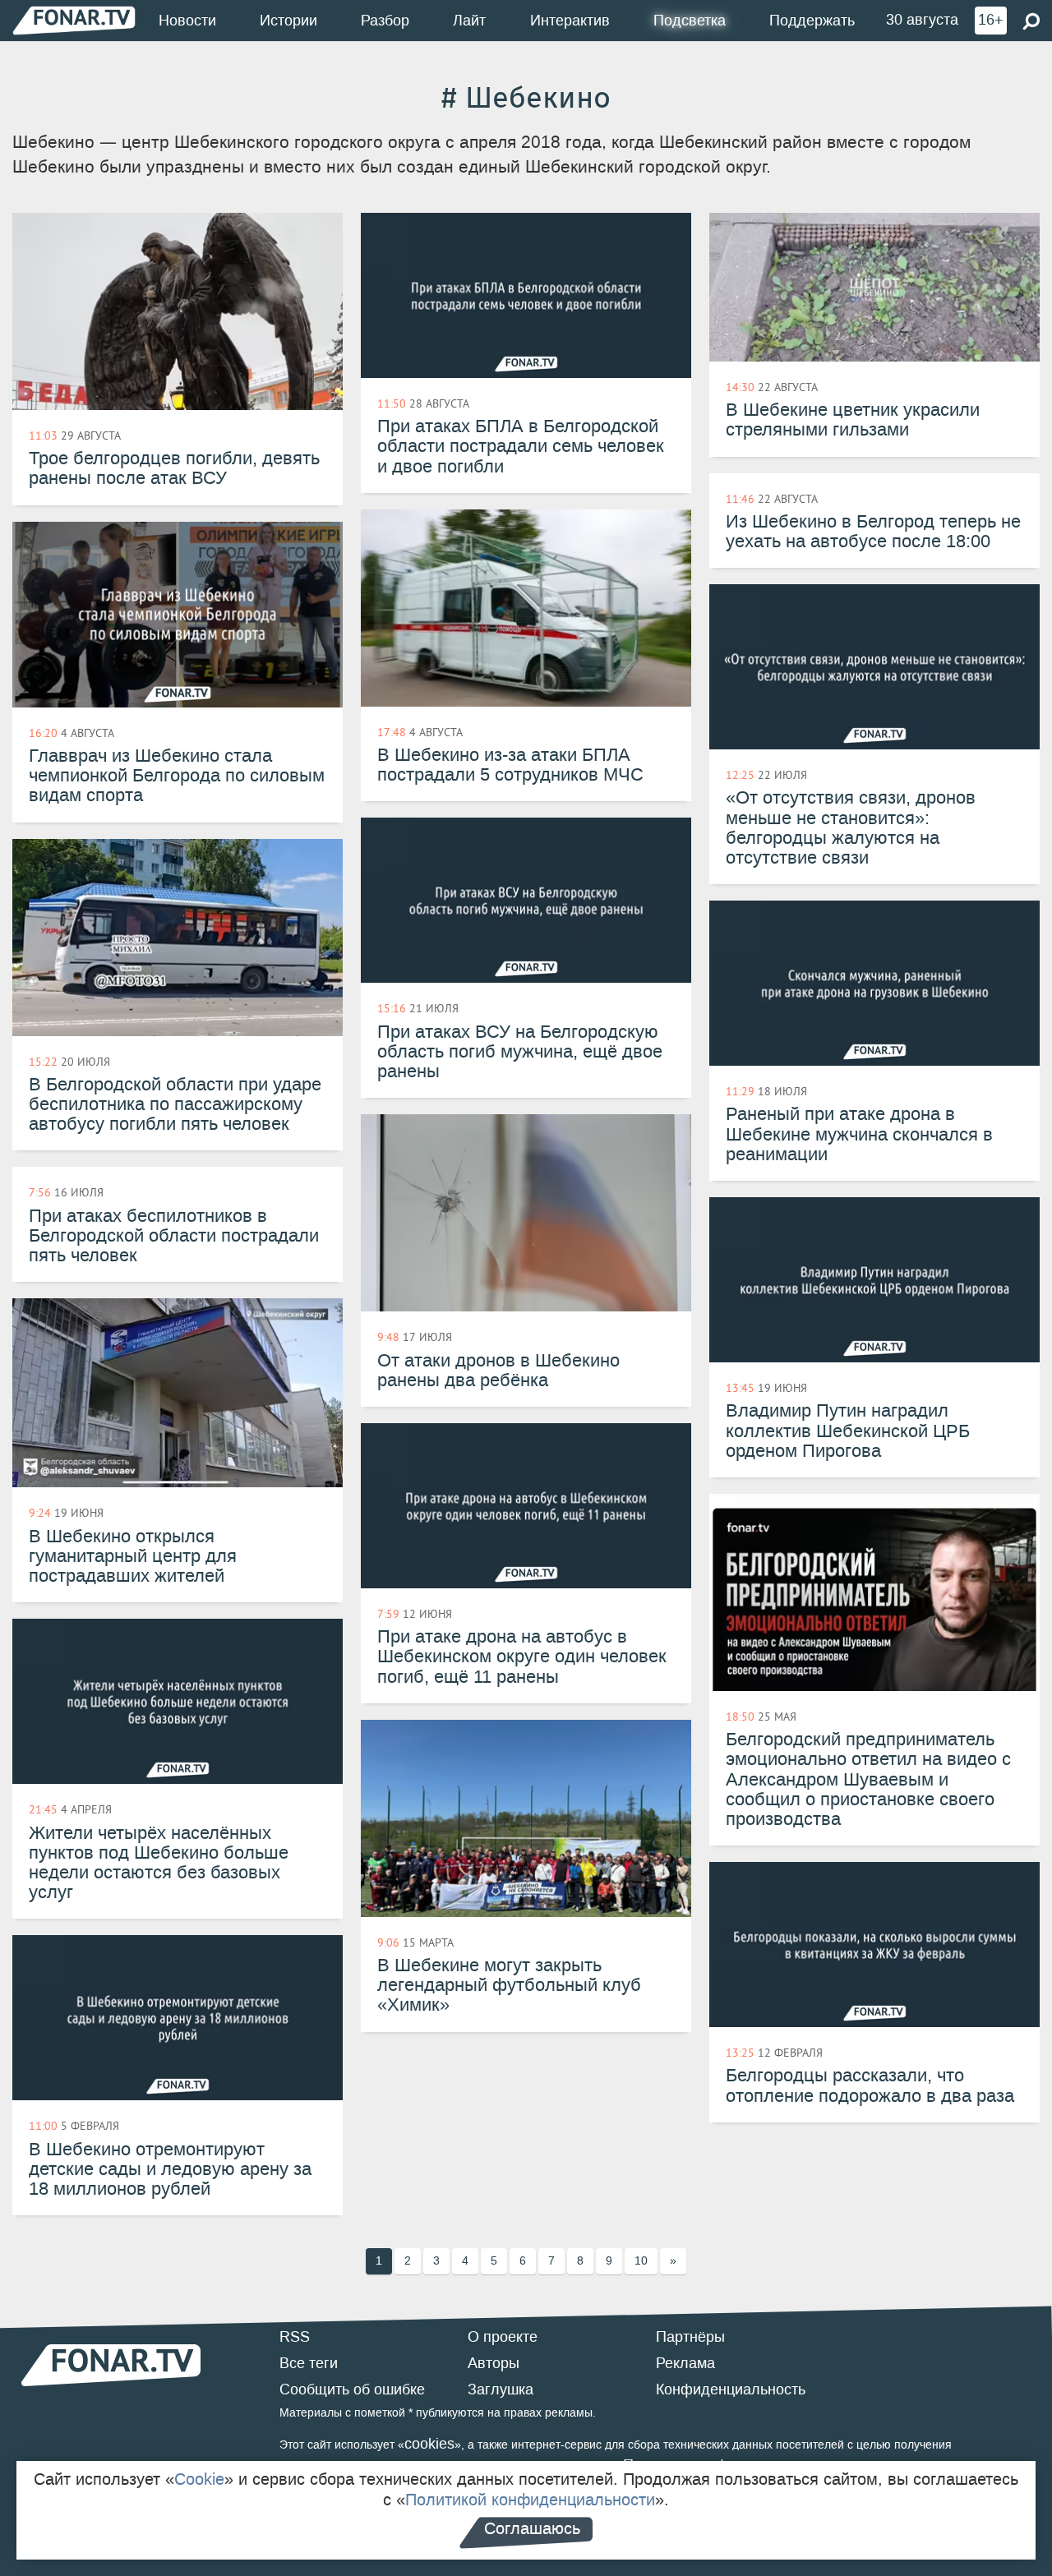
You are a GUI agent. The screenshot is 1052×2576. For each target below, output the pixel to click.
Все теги (309, 2363)
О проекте (503, 2337)
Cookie (199, 2479)
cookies (429, 2444)
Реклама (685, 2363)
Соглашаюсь (532, 2528)
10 (641, 2261)
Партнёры (690, 2337)
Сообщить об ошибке (352, 2389)
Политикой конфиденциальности (530, 2500)
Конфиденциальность (731, 2389)
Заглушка (501, 2389)
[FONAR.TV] (74, 20)
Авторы (494, 2363)
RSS (295, 2337)
